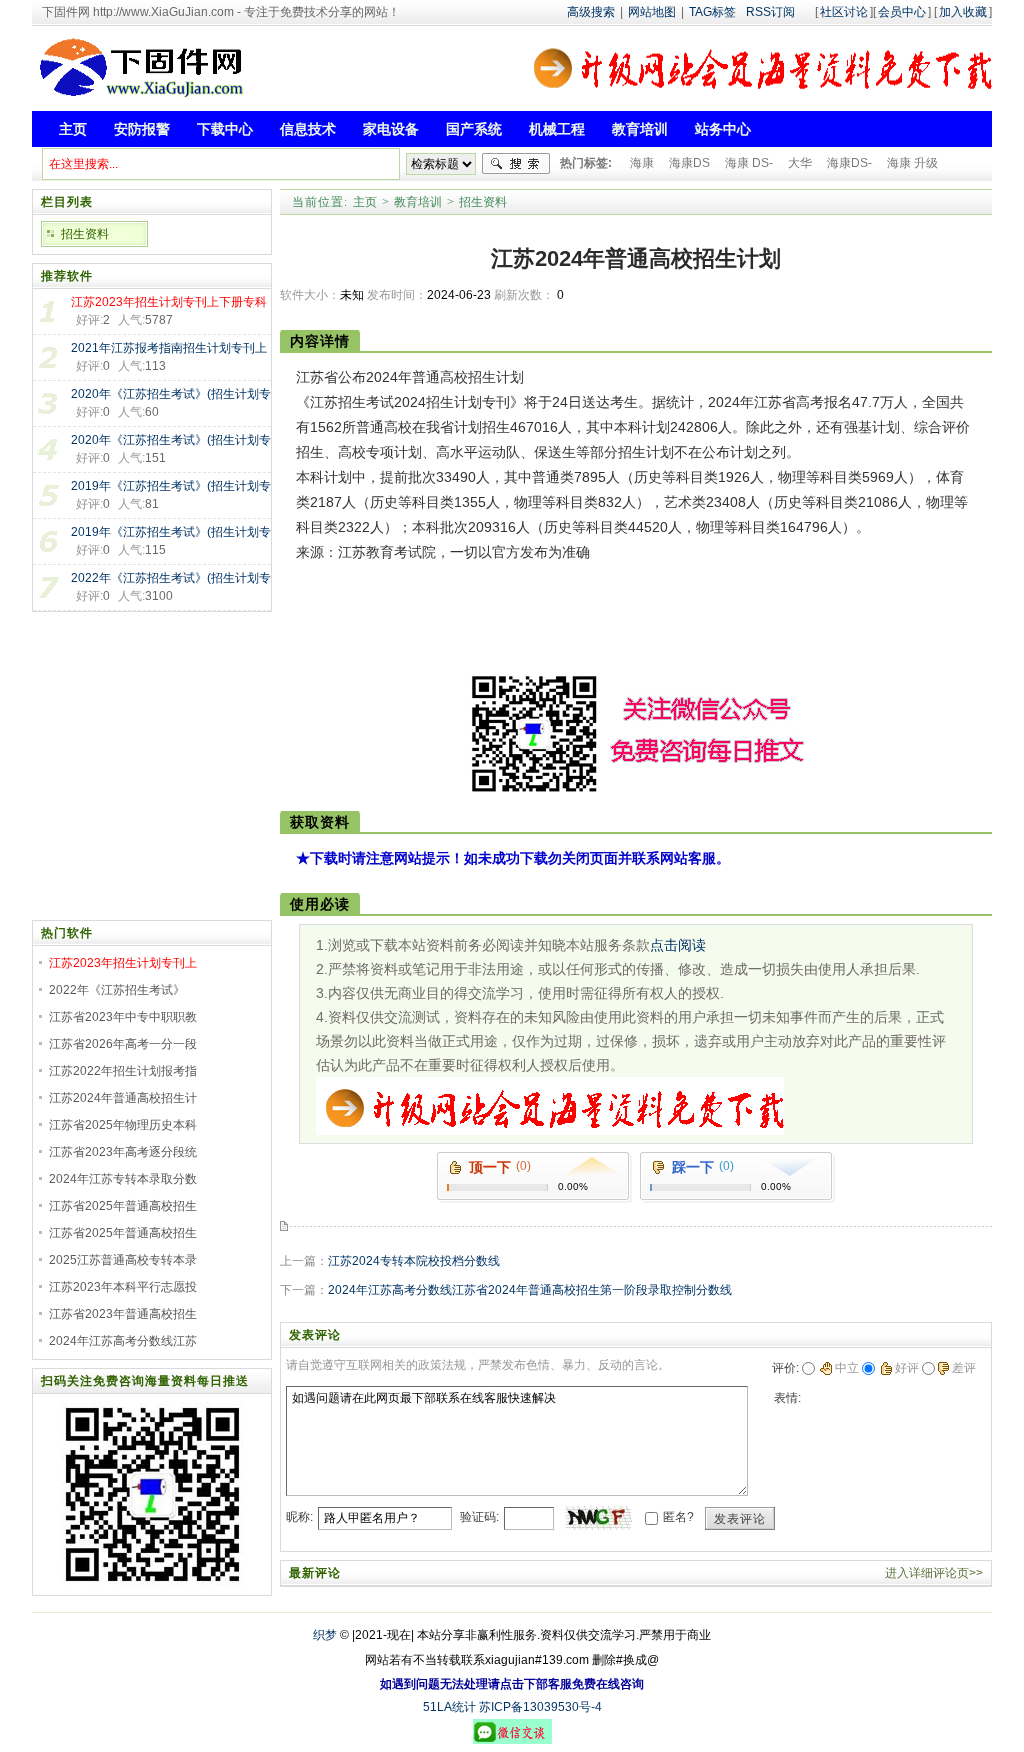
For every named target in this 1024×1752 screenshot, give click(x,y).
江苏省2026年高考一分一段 (123, 1044)
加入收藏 (963, 12)
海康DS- (849, 163)
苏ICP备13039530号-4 (540, 1707)
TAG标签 (712, 12)
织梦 (325, 1635)
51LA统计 (449, 1707)
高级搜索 (591, 12)
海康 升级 (912, 163)
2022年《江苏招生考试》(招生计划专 (171, 578)
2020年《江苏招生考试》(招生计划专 (171, 394)
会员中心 (902, 12)
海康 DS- (749, 163)
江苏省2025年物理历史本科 (123, 1125)
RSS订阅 (770, 12)
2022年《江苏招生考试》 (117, 990)
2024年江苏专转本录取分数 (123, 1179)
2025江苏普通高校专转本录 (123, 1260)
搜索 (516, 164)
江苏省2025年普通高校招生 (123, 1206)
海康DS (689, 163)
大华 (800, 163)
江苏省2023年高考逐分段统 (123, 1152)
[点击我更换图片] (598, 1518)
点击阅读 (678, 945)
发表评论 (740, 1519)
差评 (964, 1368)
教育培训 (418, 202)
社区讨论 (844, 12)
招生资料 (483, 202)
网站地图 (652, 12)
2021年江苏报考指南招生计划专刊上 (169, 348)
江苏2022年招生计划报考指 (123, 1071)
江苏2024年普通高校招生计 (123, 1098)
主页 (365, 202)
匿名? (678, 1517)
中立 (847, 1368)
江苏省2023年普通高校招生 (123, 1314)
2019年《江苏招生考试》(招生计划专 (171, 486)
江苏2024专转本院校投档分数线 (414, 1261)
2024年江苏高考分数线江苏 (123, 1341)
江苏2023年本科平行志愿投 (123, 1287)
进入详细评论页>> (934, 1573)
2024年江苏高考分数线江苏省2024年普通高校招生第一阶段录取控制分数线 (530, 1290)
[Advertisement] (615, 622)
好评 (907, 1368)
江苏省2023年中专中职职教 (123, 1017)
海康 (642, 163)
